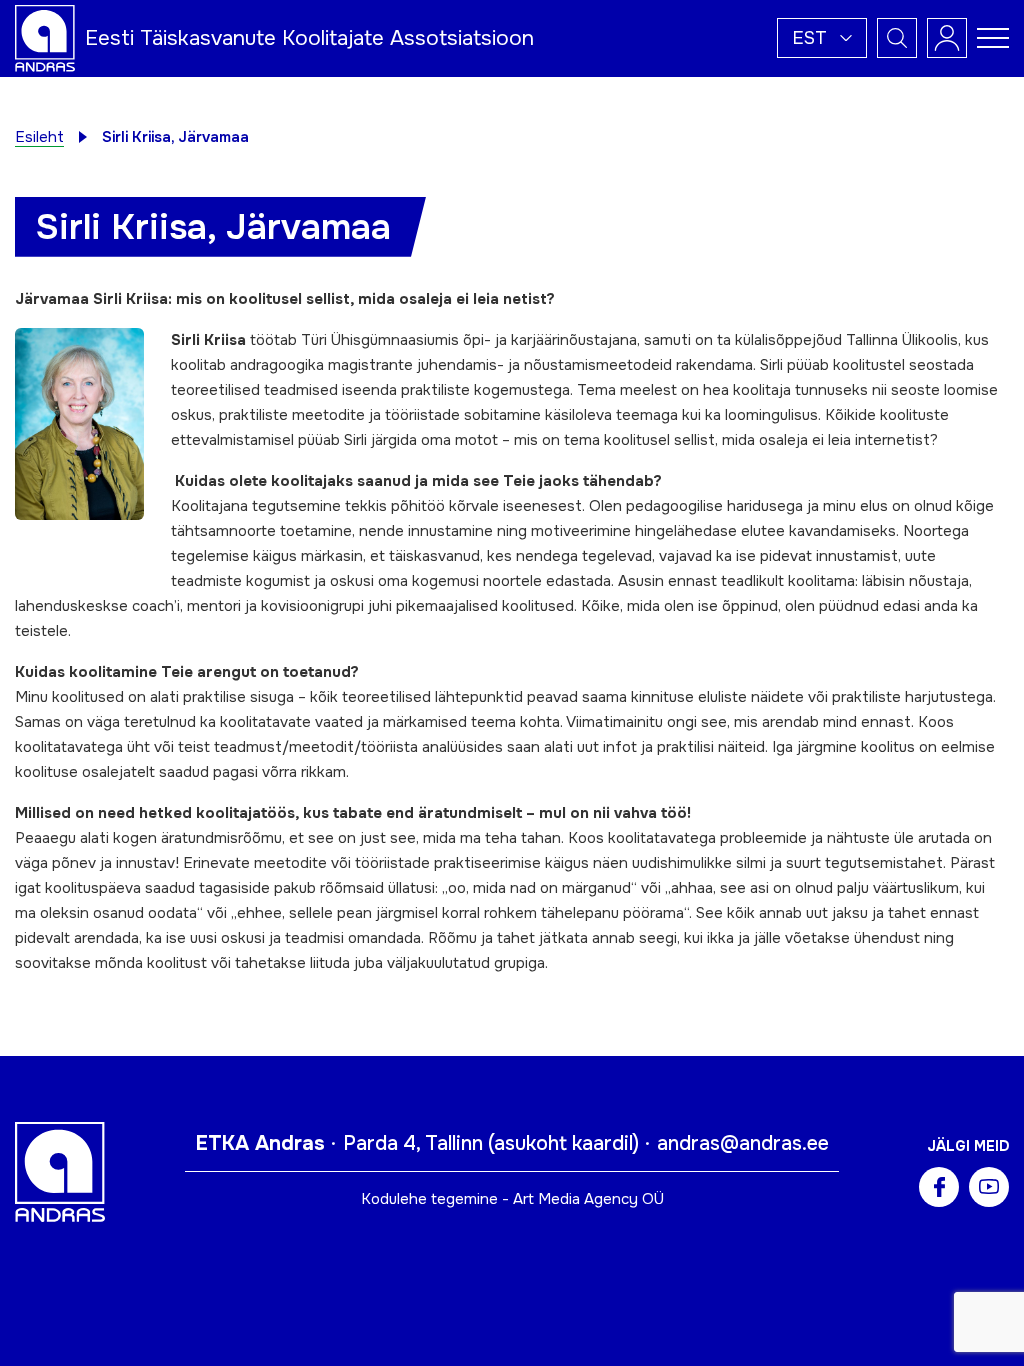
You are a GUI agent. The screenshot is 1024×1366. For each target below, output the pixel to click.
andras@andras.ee (743, 1143)
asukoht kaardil (563, 1143)
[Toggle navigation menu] (993, 38)
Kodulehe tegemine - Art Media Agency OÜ (512, 1199)
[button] (822, 38)
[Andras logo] (45, 37)
